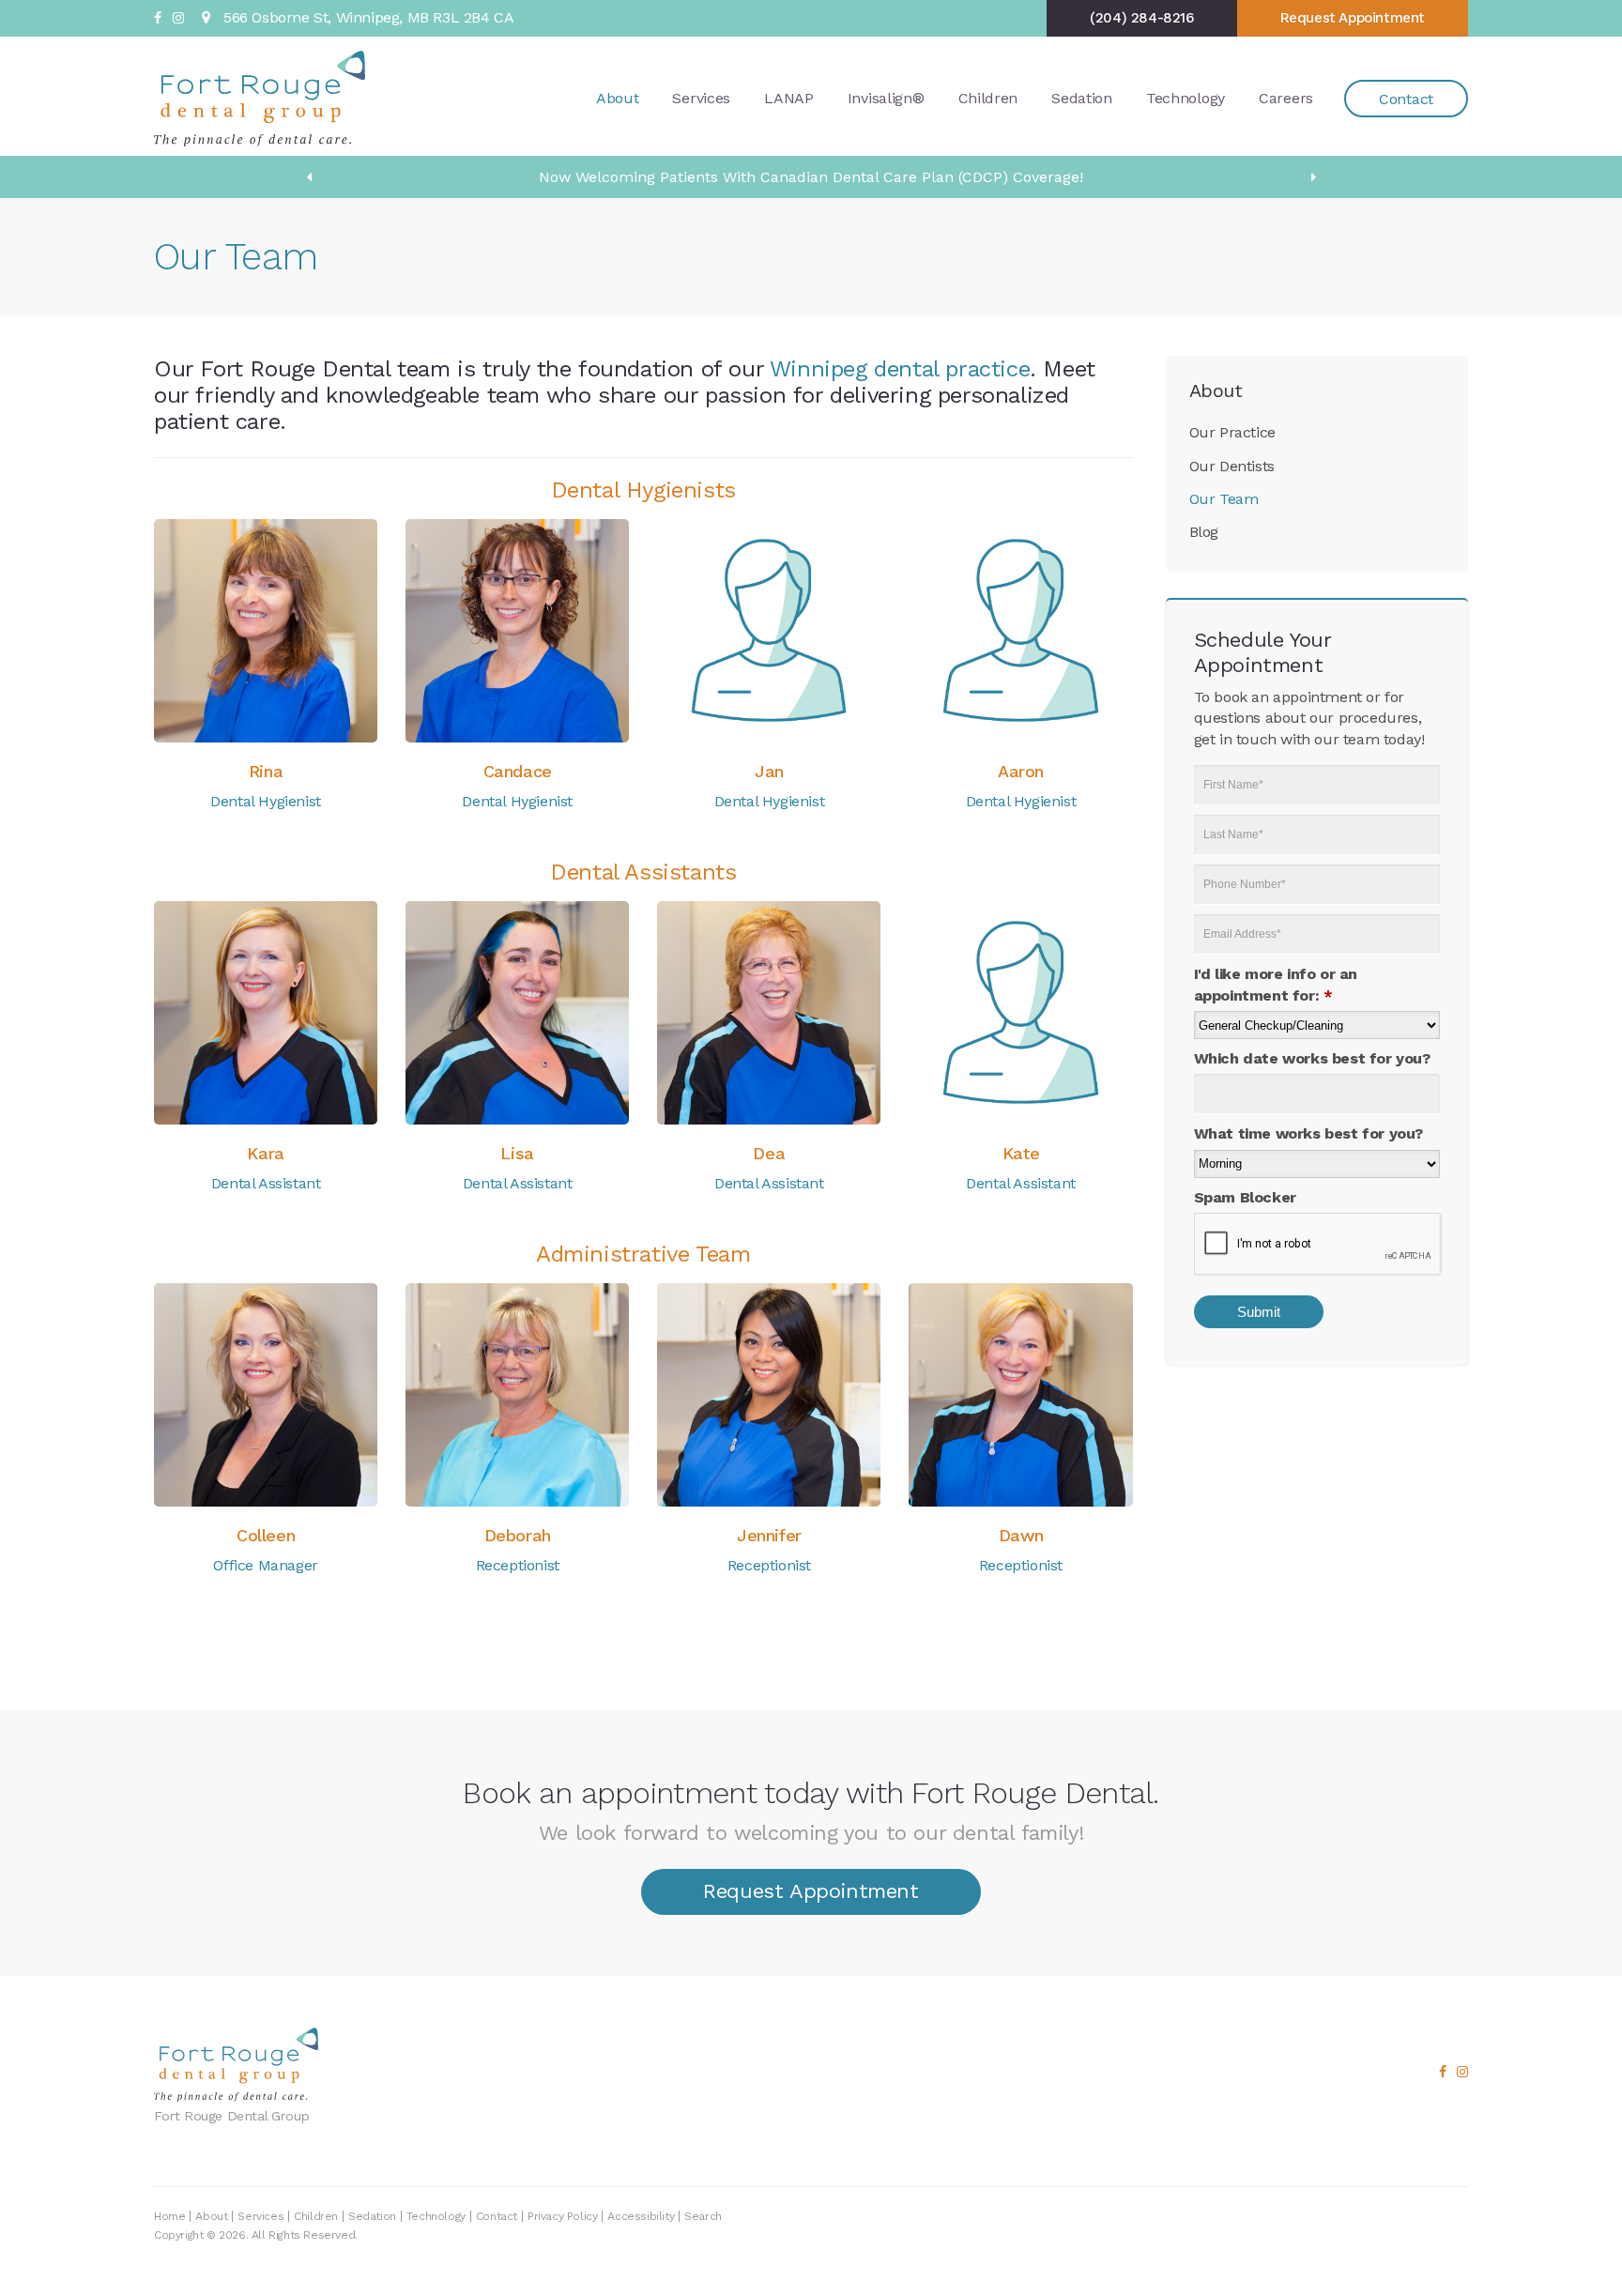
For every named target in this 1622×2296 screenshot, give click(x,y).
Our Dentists (1232, 466)
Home (169, 2216)
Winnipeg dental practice (900, 369)
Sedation (1082, 98)
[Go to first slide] (1313, 177)
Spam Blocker (1245, 1197)
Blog (1204, 532)
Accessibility (641, 2216)
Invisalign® (886, 98)
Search (703, 2216)
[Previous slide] (309, 177)
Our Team (1224, 499)
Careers (1286, 98)
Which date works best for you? (1312, 1058)
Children (988, 98)
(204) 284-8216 (1141, 18)
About (618, 98)
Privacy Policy (562, 2216)
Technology (1186, 98)
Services (701, 98)
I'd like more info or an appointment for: (1276, 984)
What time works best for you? (1308, 1133)
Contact (1406, 99)
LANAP (789, 98)
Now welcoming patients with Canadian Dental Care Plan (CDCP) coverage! (811, 177)
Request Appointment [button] (1353, 18)
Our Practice (1232, 432)
